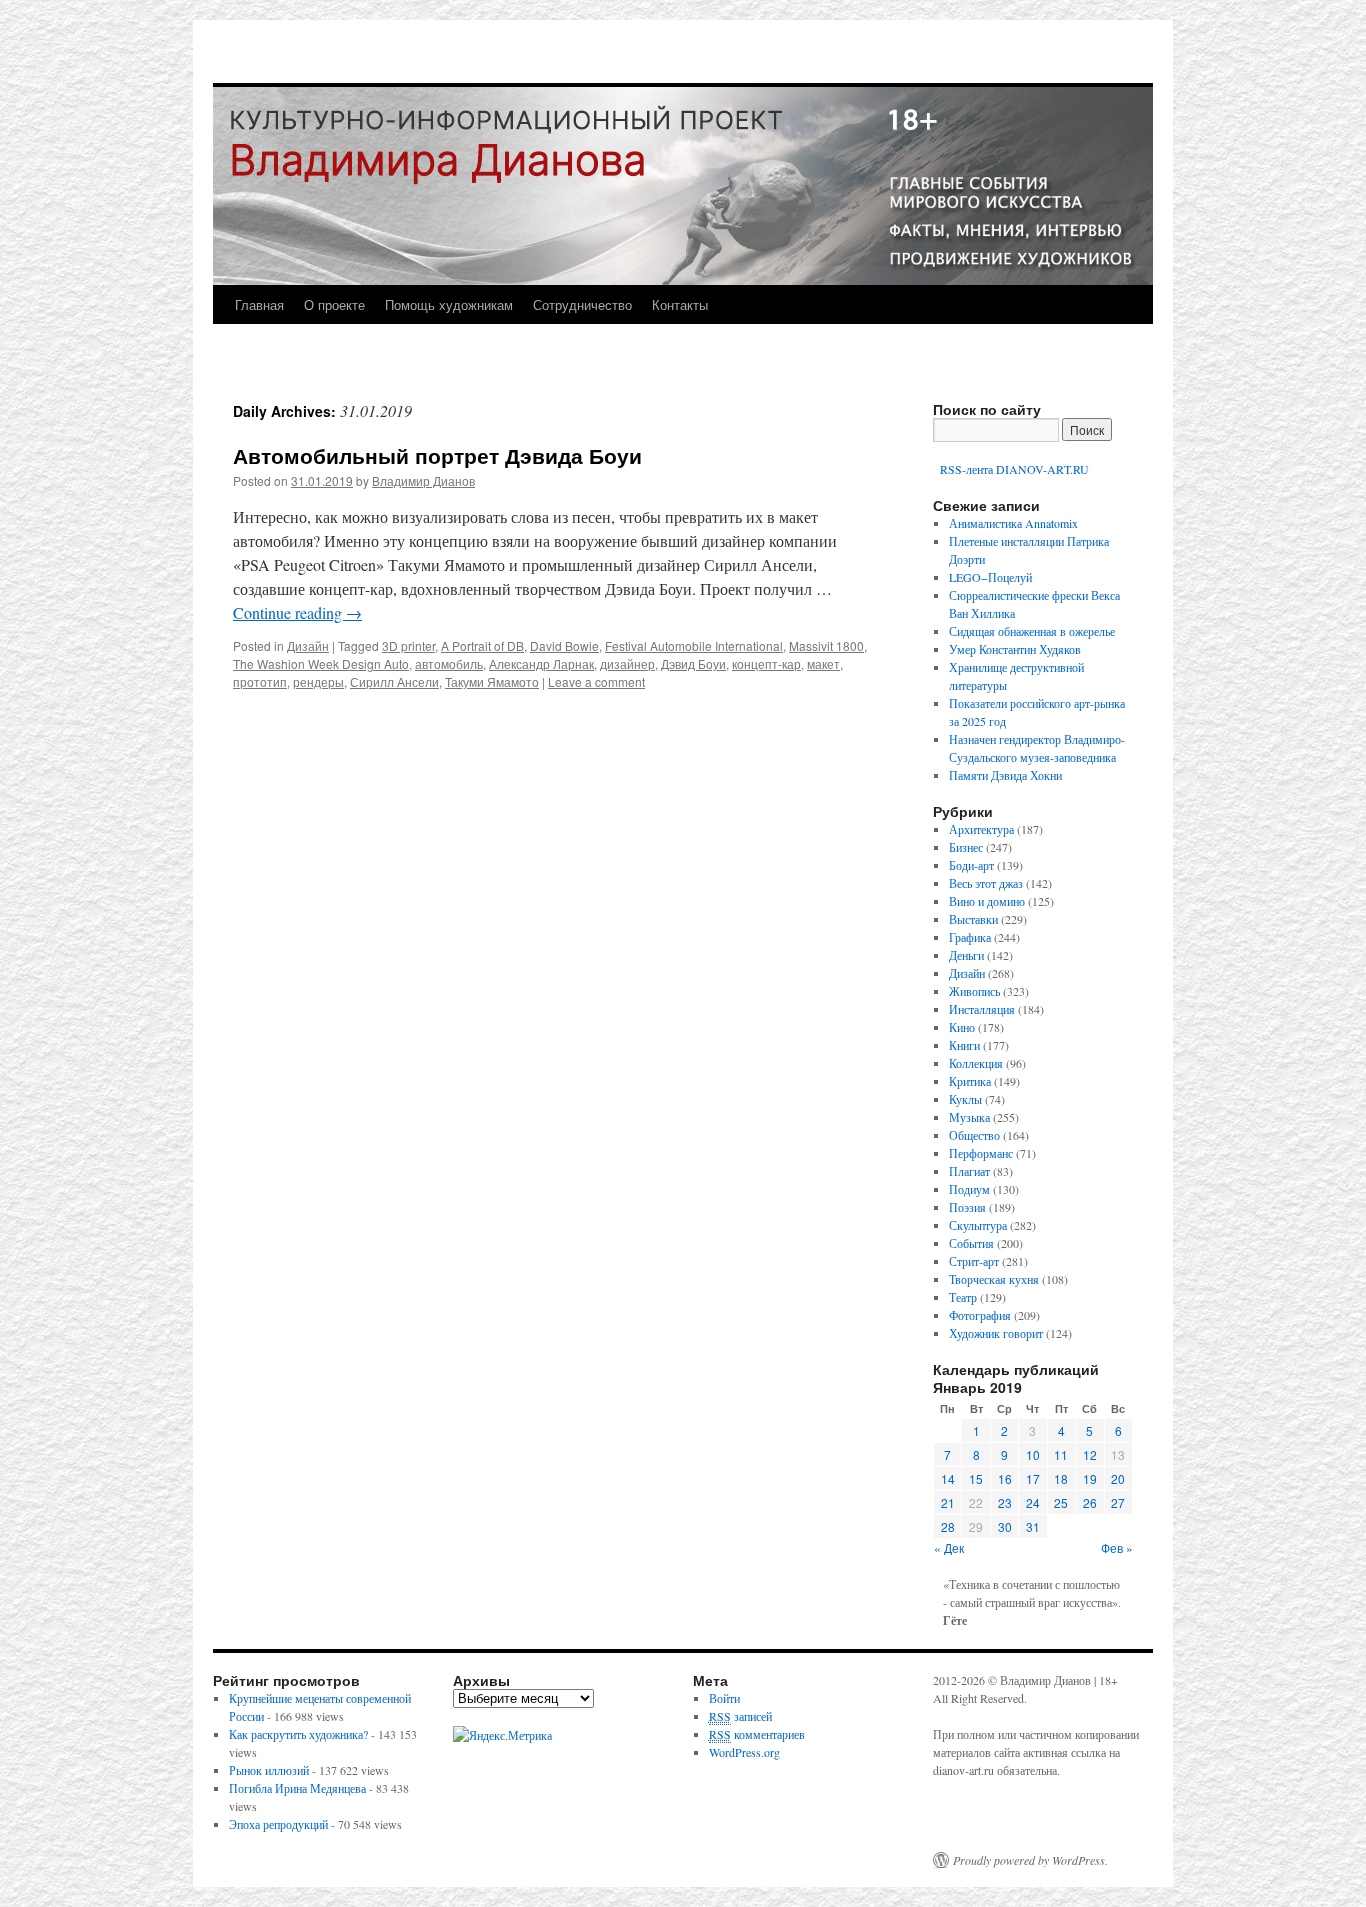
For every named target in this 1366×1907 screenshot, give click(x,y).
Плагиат (969, 1171)
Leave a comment (596, 681)
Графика (970, 937)
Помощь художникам (449, 304)
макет (823, 663)
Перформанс (981, 1153)
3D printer (408, 645)
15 (976, 1478)
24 (1033, 1502)
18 (1061, 1478)
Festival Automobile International (694, 645)
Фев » (1117, 1547)
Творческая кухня (994, 1279)
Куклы (965, 1099)
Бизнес (966, 847)
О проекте (334, 304)
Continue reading (297, 612)
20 (1118, 1478)
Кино (962, 1027)
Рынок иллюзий (269, 1770)
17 (1033, 1478)
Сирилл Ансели (394, 681)
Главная (259, 304)
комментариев (757, 1734)
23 (1005, 1502)
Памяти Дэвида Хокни (1005, 775)
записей (740, 1716)
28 (948, 1526)
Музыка (969, 1117)
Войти (724, 1698)
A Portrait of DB (482, 645)
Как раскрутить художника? (298, 1734)
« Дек (949, 1547)
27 (1118, 1502)
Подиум (969, 1189)
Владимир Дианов (423, 480)
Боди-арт (971, 865)
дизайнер (627, 663)
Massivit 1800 (826, 645)
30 (1005, 1526)
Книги (964, 1045)
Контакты (680, 304)
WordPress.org (744, 1752)
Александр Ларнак (541, 663)
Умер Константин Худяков (1015, 649)
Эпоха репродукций (278, 1824)
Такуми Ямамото (492, 681)
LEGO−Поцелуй (990, 577)
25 (1061, 1502)
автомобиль (449, 663)
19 (1090, 1478)
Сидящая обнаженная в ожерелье (1032, 631)
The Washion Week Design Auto (321, 663)
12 (1090, 1454)
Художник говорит (996, 1333)
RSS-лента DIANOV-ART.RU (1013, 469)
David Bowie (564, 645)
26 (1090, 1502)
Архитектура (981, 829)
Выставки (973, 919)
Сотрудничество (582, 304)
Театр (963, 1297)
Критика (970, 1081)
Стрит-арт (974, 1261)
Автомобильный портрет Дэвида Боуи (437, 455)
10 (1033, 1454)
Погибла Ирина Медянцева (297, 1788)
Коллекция (976, 1063)
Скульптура (978, 1225)
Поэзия (967, 1207)
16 (1005, 1478)
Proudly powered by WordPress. (1030, 1860)
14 (948, 1478)
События (971, 1243)
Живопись (974, 991)
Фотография (980, 1315)
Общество (974, 1135)
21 (948, 1502)
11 (1061, 1454)
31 (1033, 1526)
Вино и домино (987, 901)
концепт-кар (766, 663)
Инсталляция (982, 1009)
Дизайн (308, 645)
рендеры (318, 681)
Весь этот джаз (986, 883)
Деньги (966, 955)
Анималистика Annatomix (1013, 523)
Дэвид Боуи (693, 663)
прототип (260, 681)
